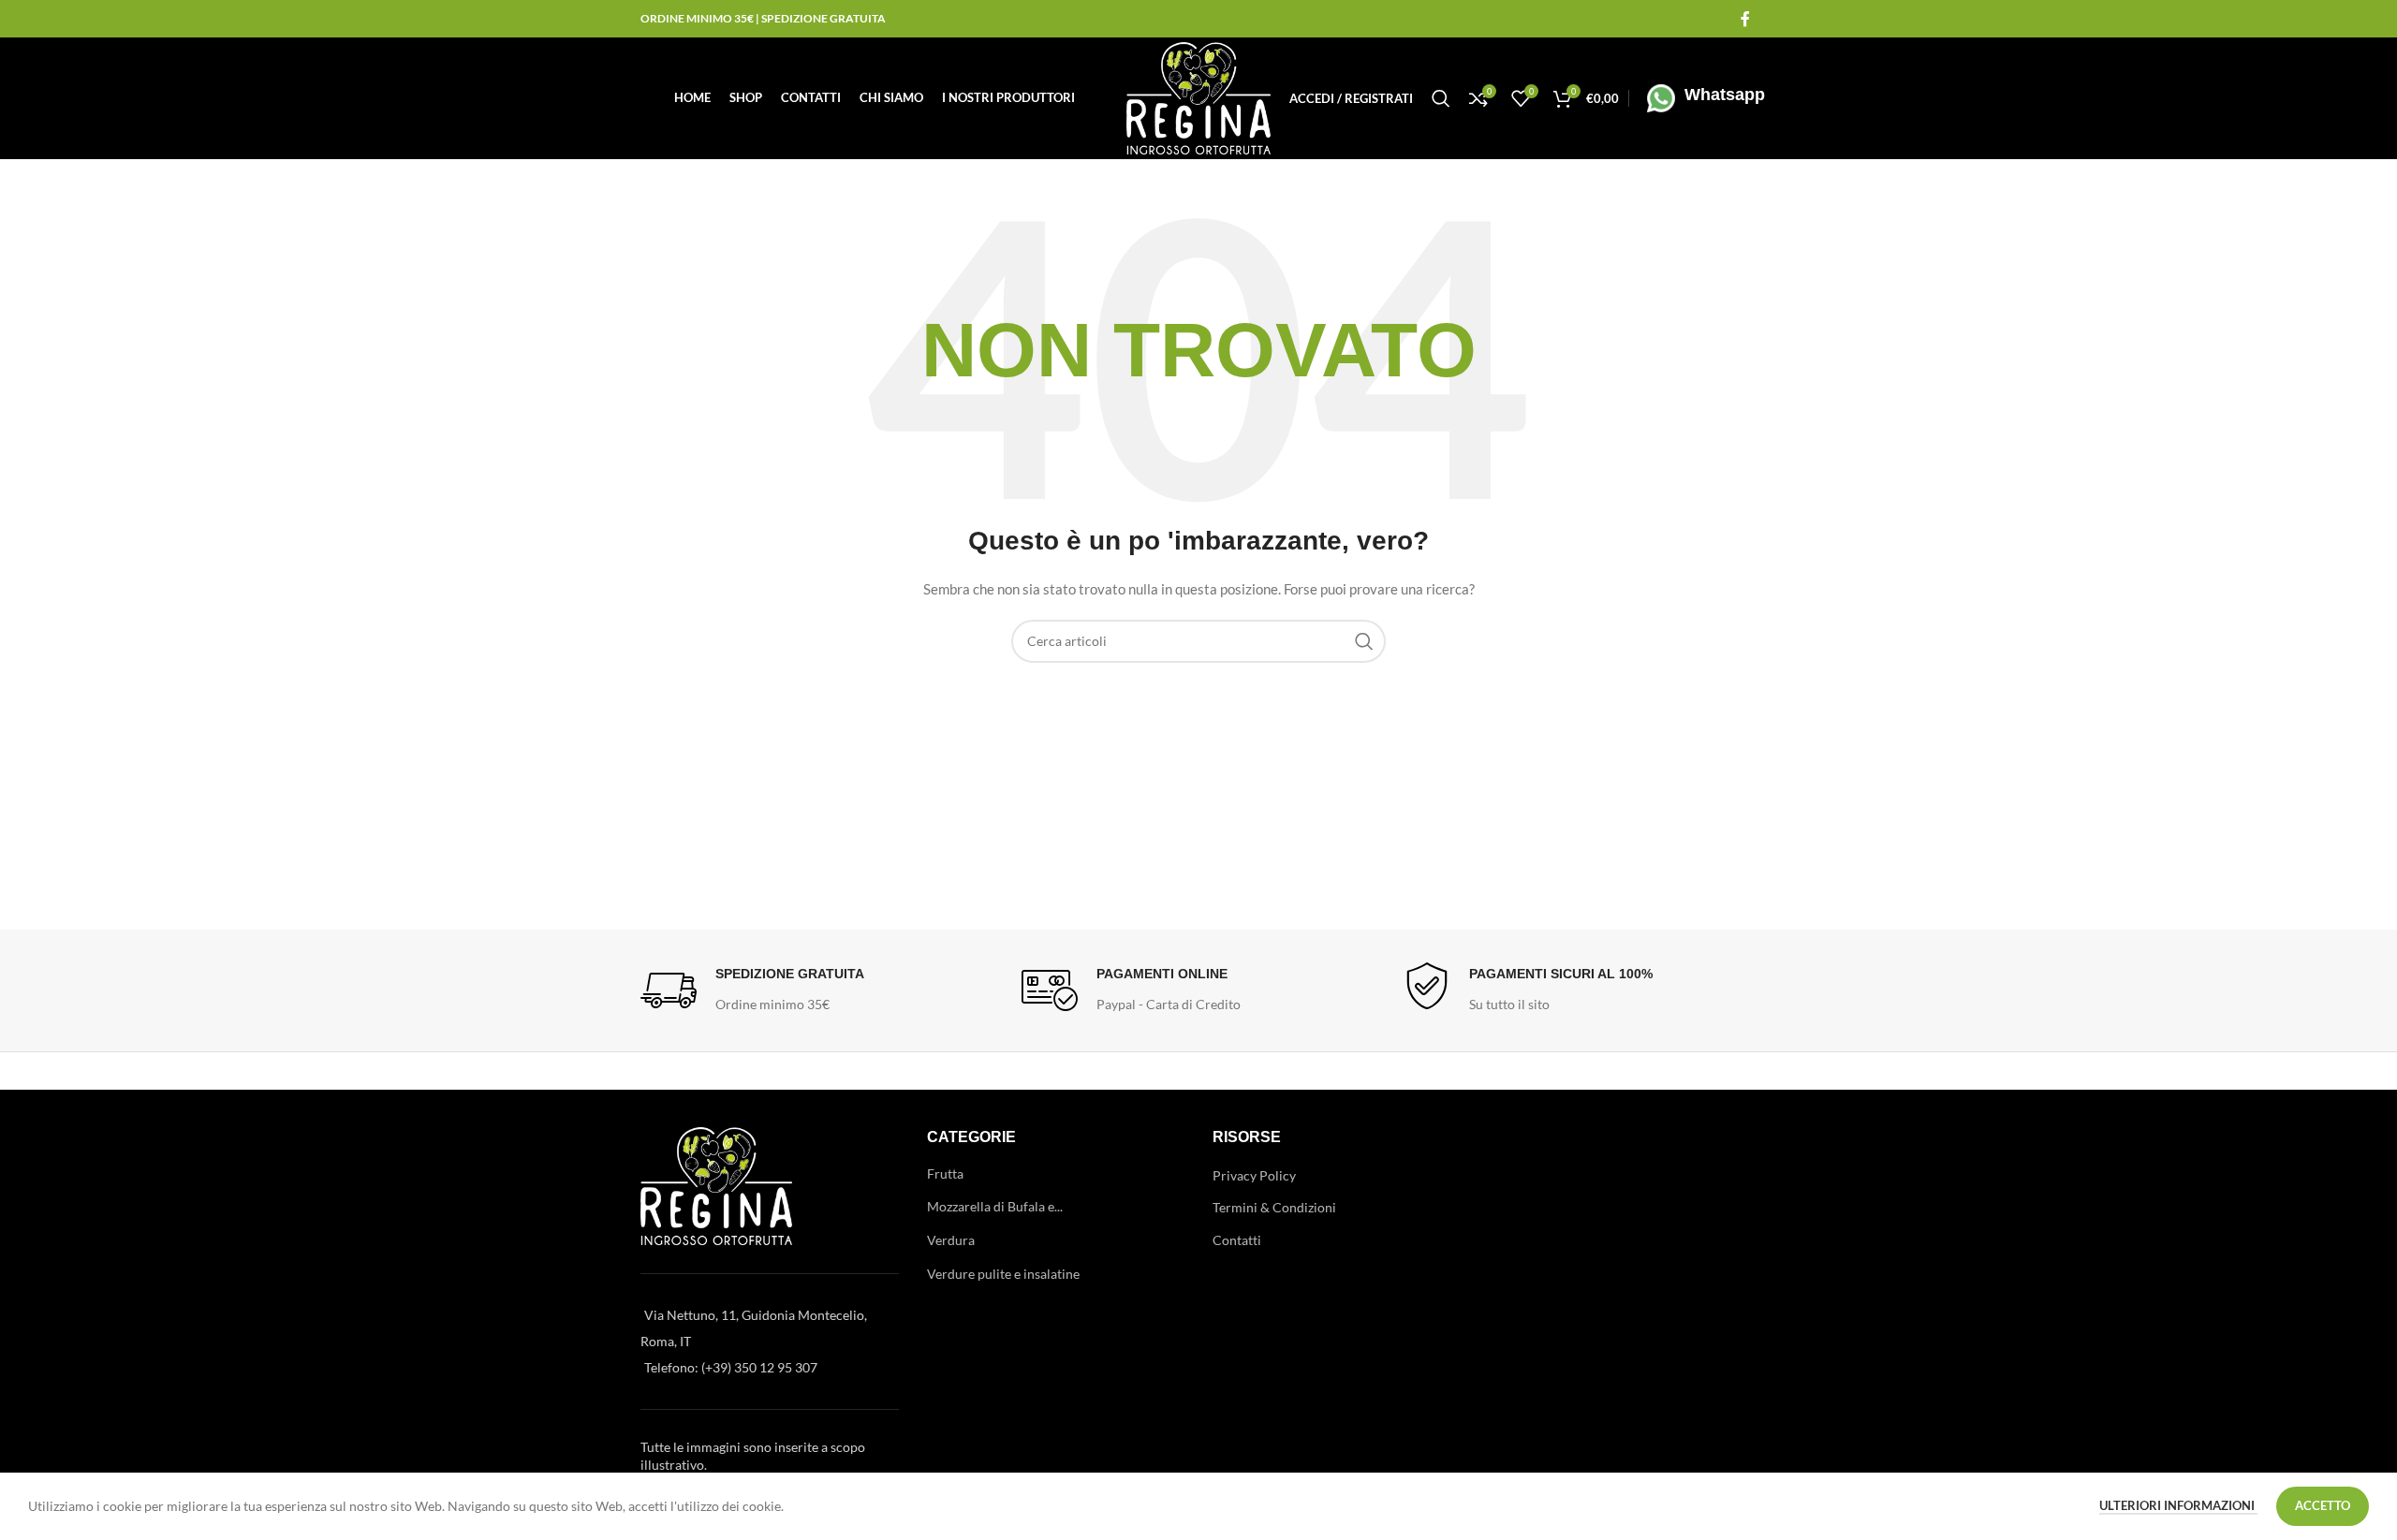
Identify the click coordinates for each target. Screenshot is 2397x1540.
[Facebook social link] (1745, 19)
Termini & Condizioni (1274, 1207)
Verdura (951, 1240)
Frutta (945, 1173)
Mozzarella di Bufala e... (995, 1206)
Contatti (1237, 1240)
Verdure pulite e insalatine (1003, 1274)
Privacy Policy (1254, 1175)
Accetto (2323, 1505)
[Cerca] (1441, 98)
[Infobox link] (1702, 98)
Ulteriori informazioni (2178, 1505)
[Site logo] (1198, 97)
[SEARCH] (1364, 641)
